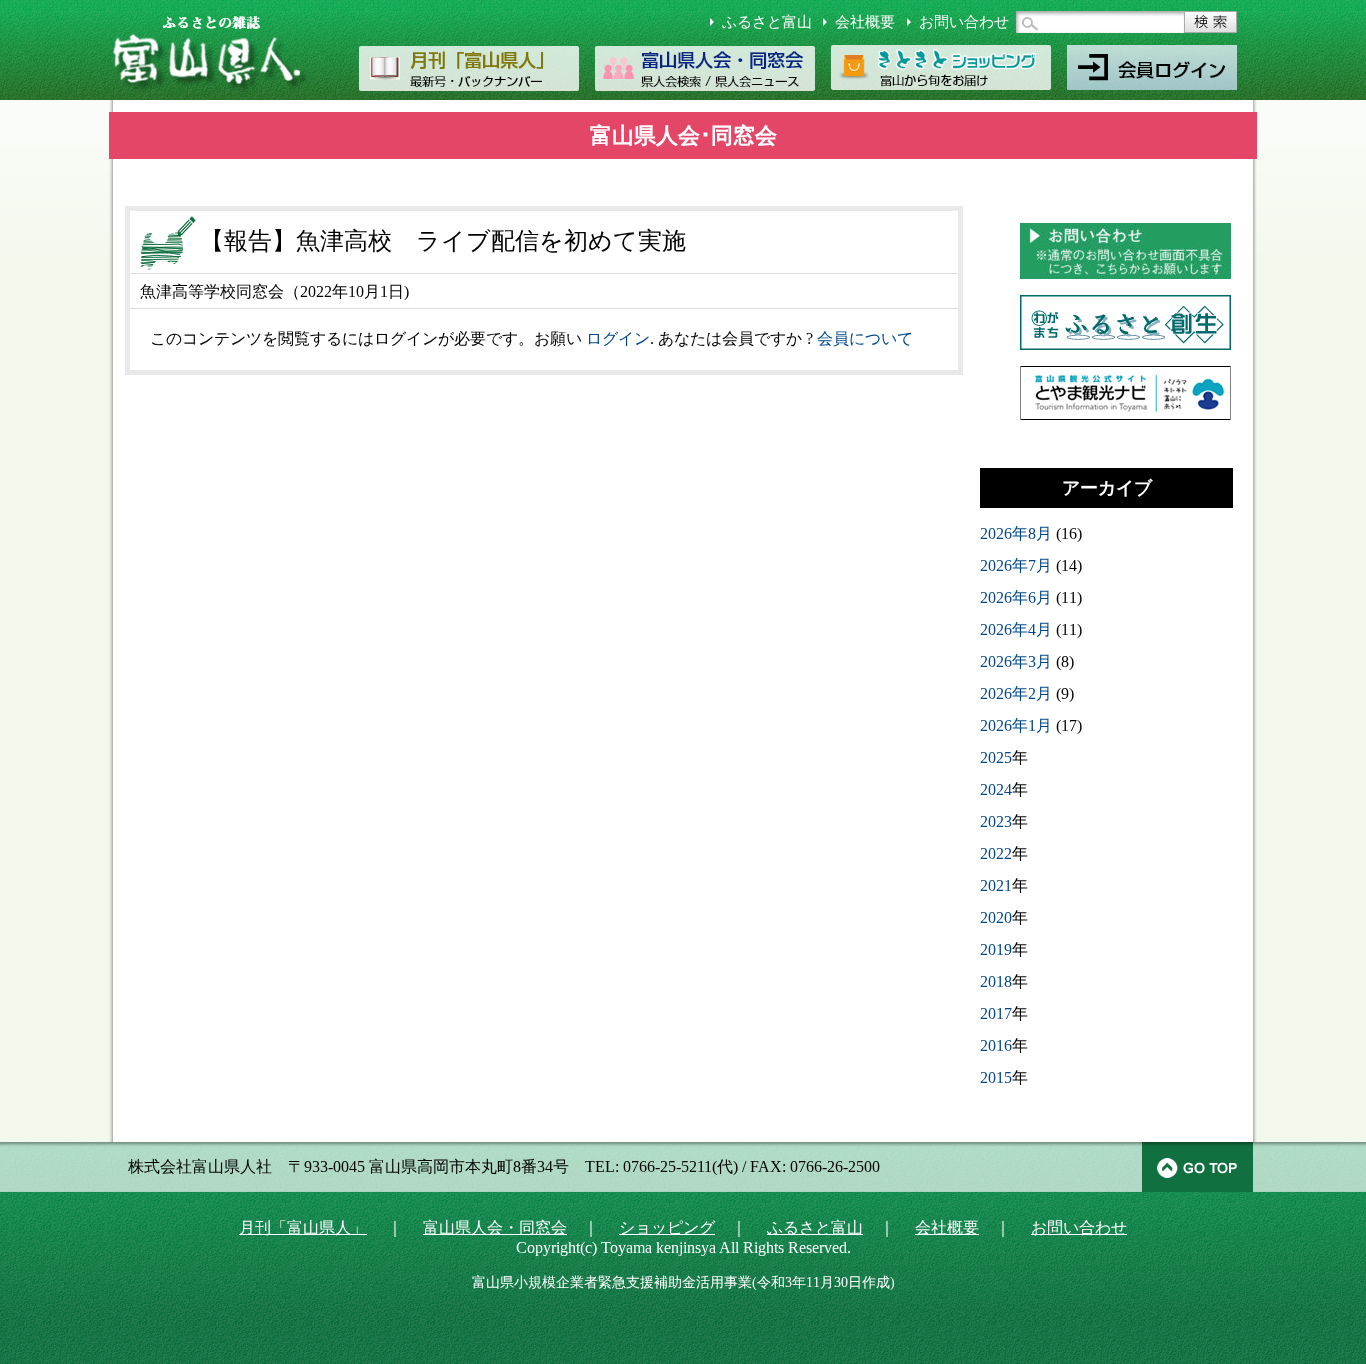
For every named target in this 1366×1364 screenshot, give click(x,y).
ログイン (618, 338)
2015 (996, 1077)
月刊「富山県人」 (303, 1227)
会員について (865, 338)
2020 (996, 917)
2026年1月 (1016, 725)
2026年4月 (1016, 629)
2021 (996, 885)
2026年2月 (1016, 693)
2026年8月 (1016, 533)
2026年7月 (1016, 565)
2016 (996, 1045)
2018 (996, 981)
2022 (996, 853)
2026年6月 (1016, 597)
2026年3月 (1016, 661)
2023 (996, 821)
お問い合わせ (964, 22)
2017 (996, 1013)
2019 (996, 949)
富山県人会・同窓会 (495, 1227)
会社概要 (865, 22)
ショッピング (667, 1227)
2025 (996, 757)
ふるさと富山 (767, 22)
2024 (996, 789)
